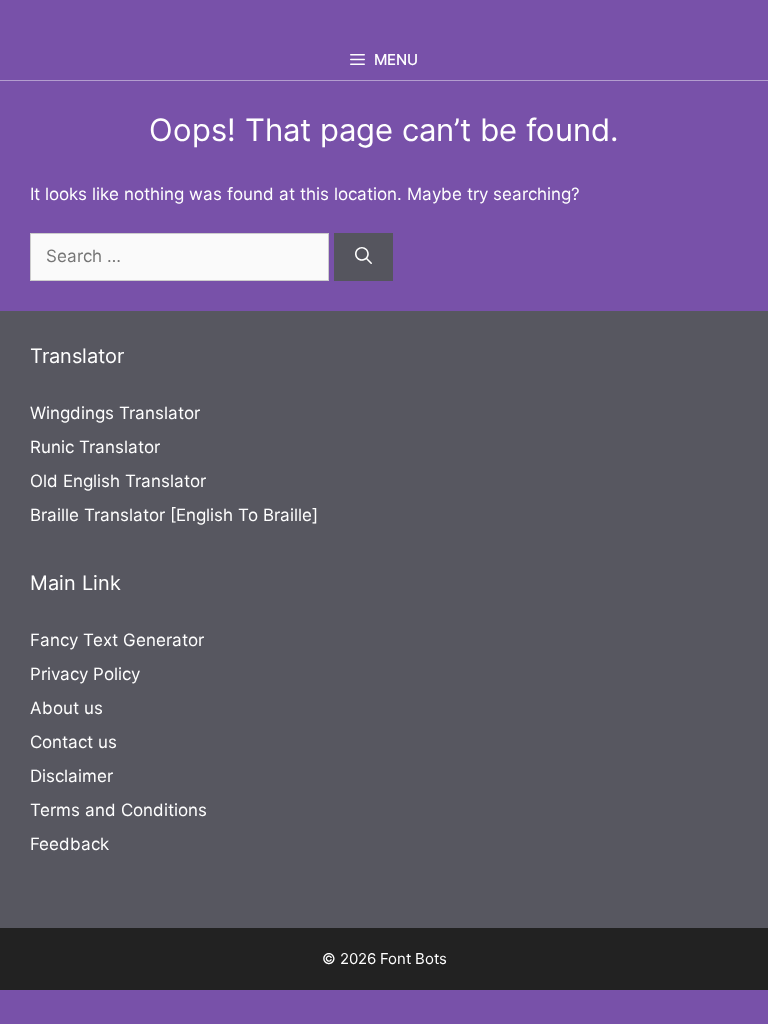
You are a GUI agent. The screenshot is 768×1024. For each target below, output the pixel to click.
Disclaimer (71, 776)
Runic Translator (95, 447)
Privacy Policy (85, 674)
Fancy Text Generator (117, 640)
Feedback (69, 844)
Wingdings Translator (115, 413)
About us (66, 708)
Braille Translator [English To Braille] (174, 515)
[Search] (363, 257)
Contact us (73, 742)
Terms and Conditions (118, 810)
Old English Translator (118, 481)
